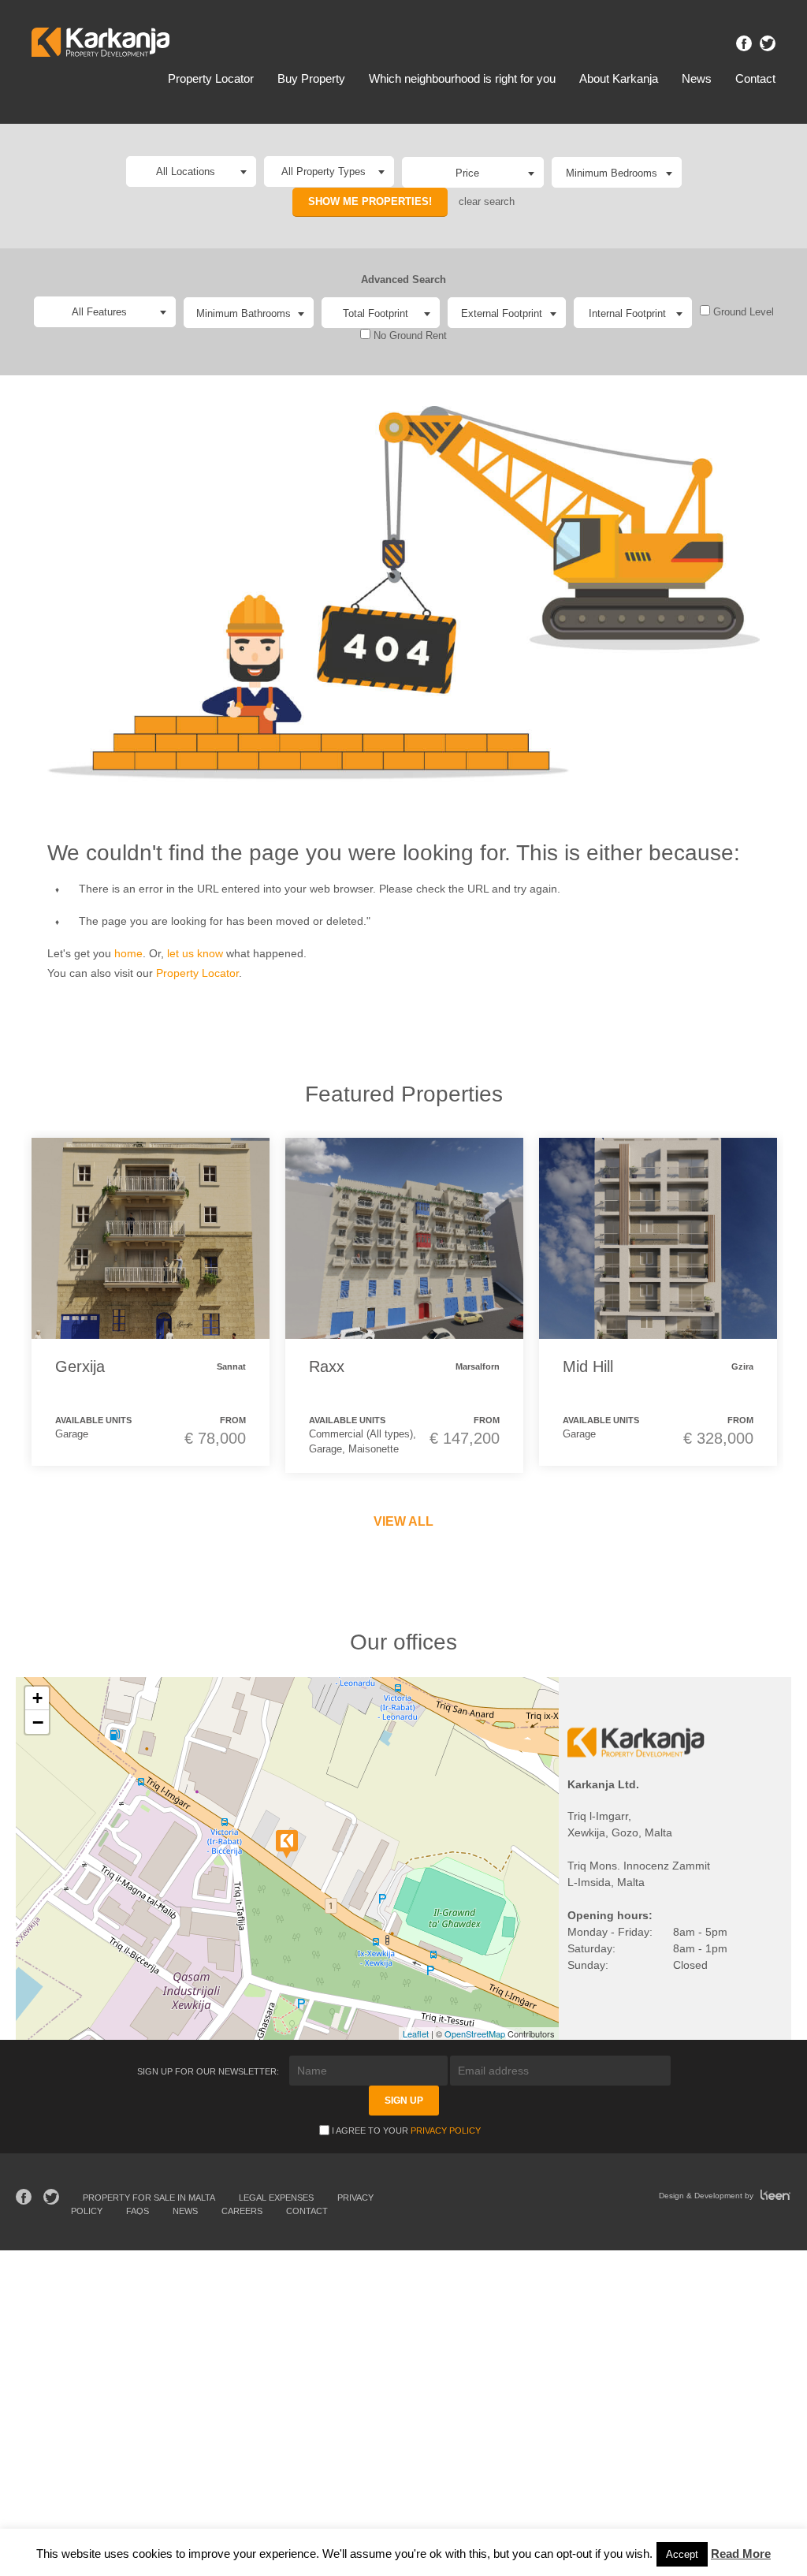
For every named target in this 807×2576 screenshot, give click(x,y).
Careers (242, 2211)
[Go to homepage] (100, 45)
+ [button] (37, 1698)
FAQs (138, 2211)
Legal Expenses (276, 2198)
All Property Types (324, 171)
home (128, 953)
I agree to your (406, 2131)
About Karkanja (619, 78)
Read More (741, 2554)
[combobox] (473, 172)
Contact (755, 78)
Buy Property (311, 78)
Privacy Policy (446, 2131)
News (697, 78)
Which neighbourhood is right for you (462, 78)
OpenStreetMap (475, 2034)
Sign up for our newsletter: (209, 2071)
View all (403, 1521)
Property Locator (211, 78)
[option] (151, 1302)
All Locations (186, 171)
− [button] (38, 1722)
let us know (195, 953)
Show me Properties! (370, 201)
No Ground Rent (409, 336)
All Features (99, 312)
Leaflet (416, 2034)
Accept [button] (682, 2554)
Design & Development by (707, 2196)
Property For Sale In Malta (149, 2198)
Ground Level (742, 312)
